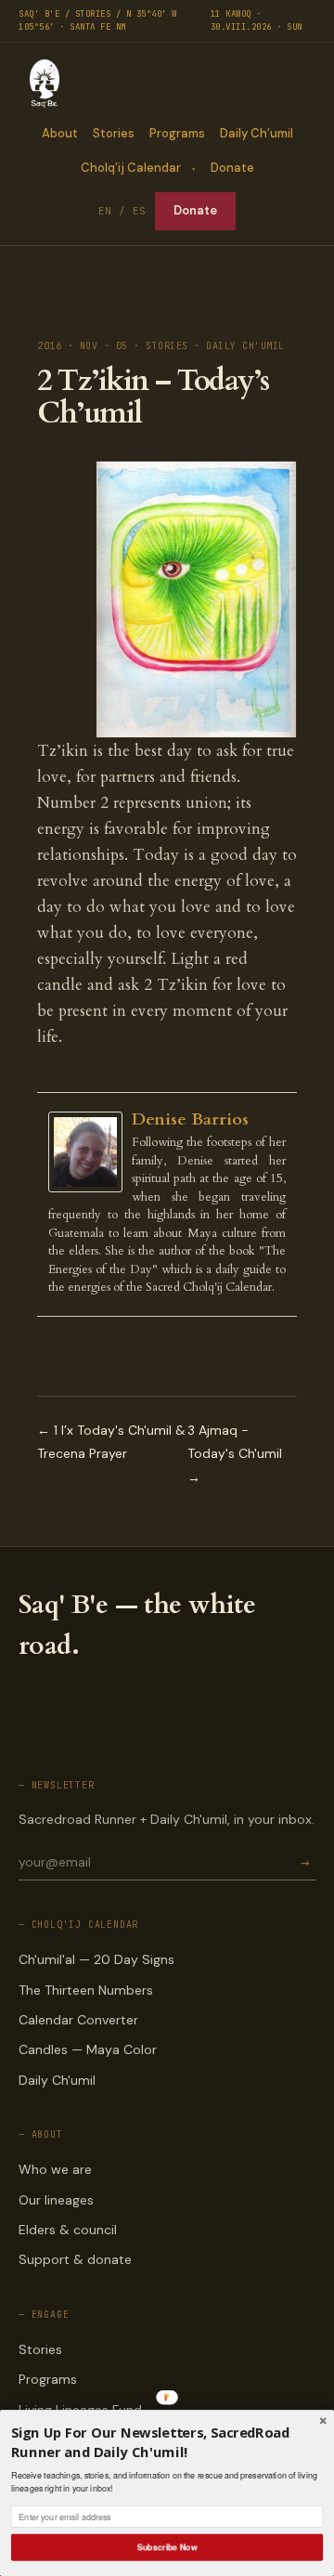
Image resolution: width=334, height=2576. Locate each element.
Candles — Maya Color (88, 2049)
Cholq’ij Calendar (131, 168)
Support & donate (75, 2259)
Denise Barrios (190, 1119)
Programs (177, 133)
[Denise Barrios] (90, 1152)
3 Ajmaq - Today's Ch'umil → (235, 1454)
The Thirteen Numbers (86, 1990)
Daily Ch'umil (57, 2080)
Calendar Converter (78, 2020)
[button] (167, 2443)
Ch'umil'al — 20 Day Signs (96, 1959)
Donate (232, 168)
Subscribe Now (167, 2547)
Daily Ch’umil (257, 133)
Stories (114, 133)
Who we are (55, 2169)
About (60, 133)
